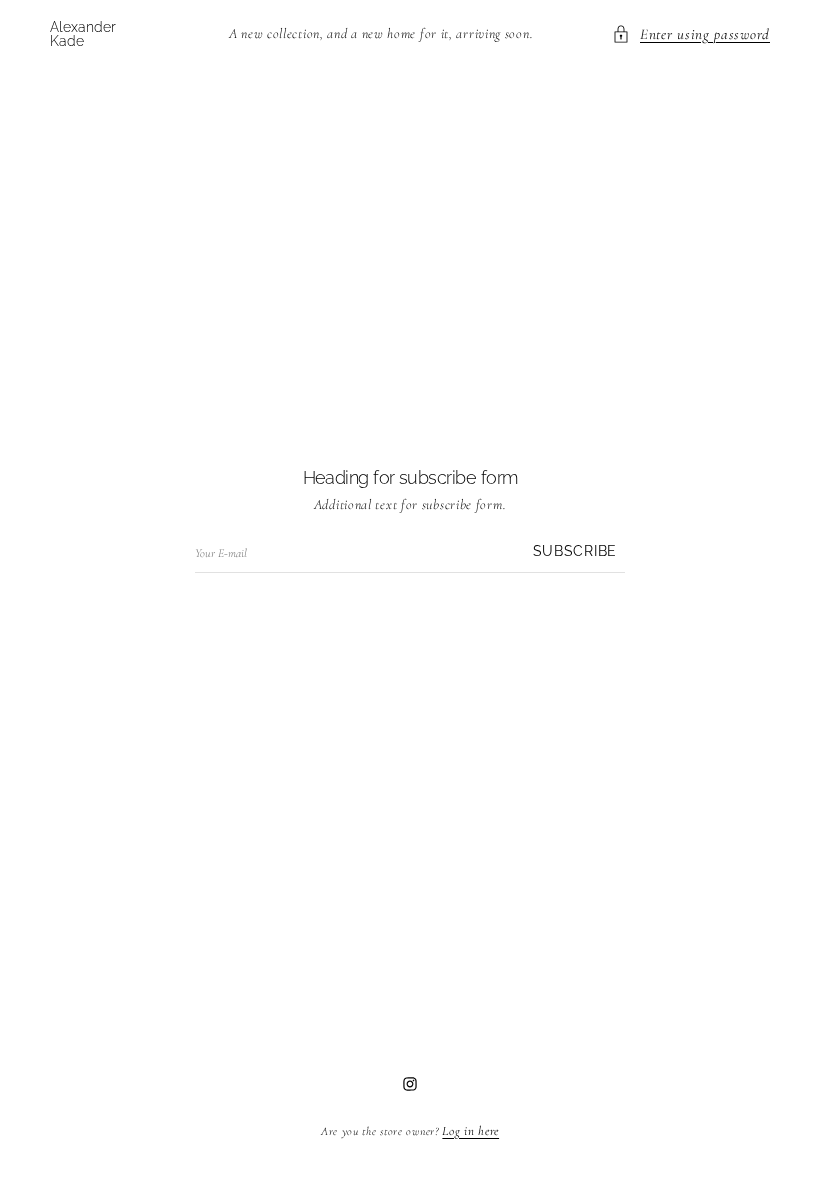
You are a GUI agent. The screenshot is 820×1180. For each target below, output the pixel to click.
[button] (691, 34)
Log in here (470, 1131)
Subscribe (575, 551)
